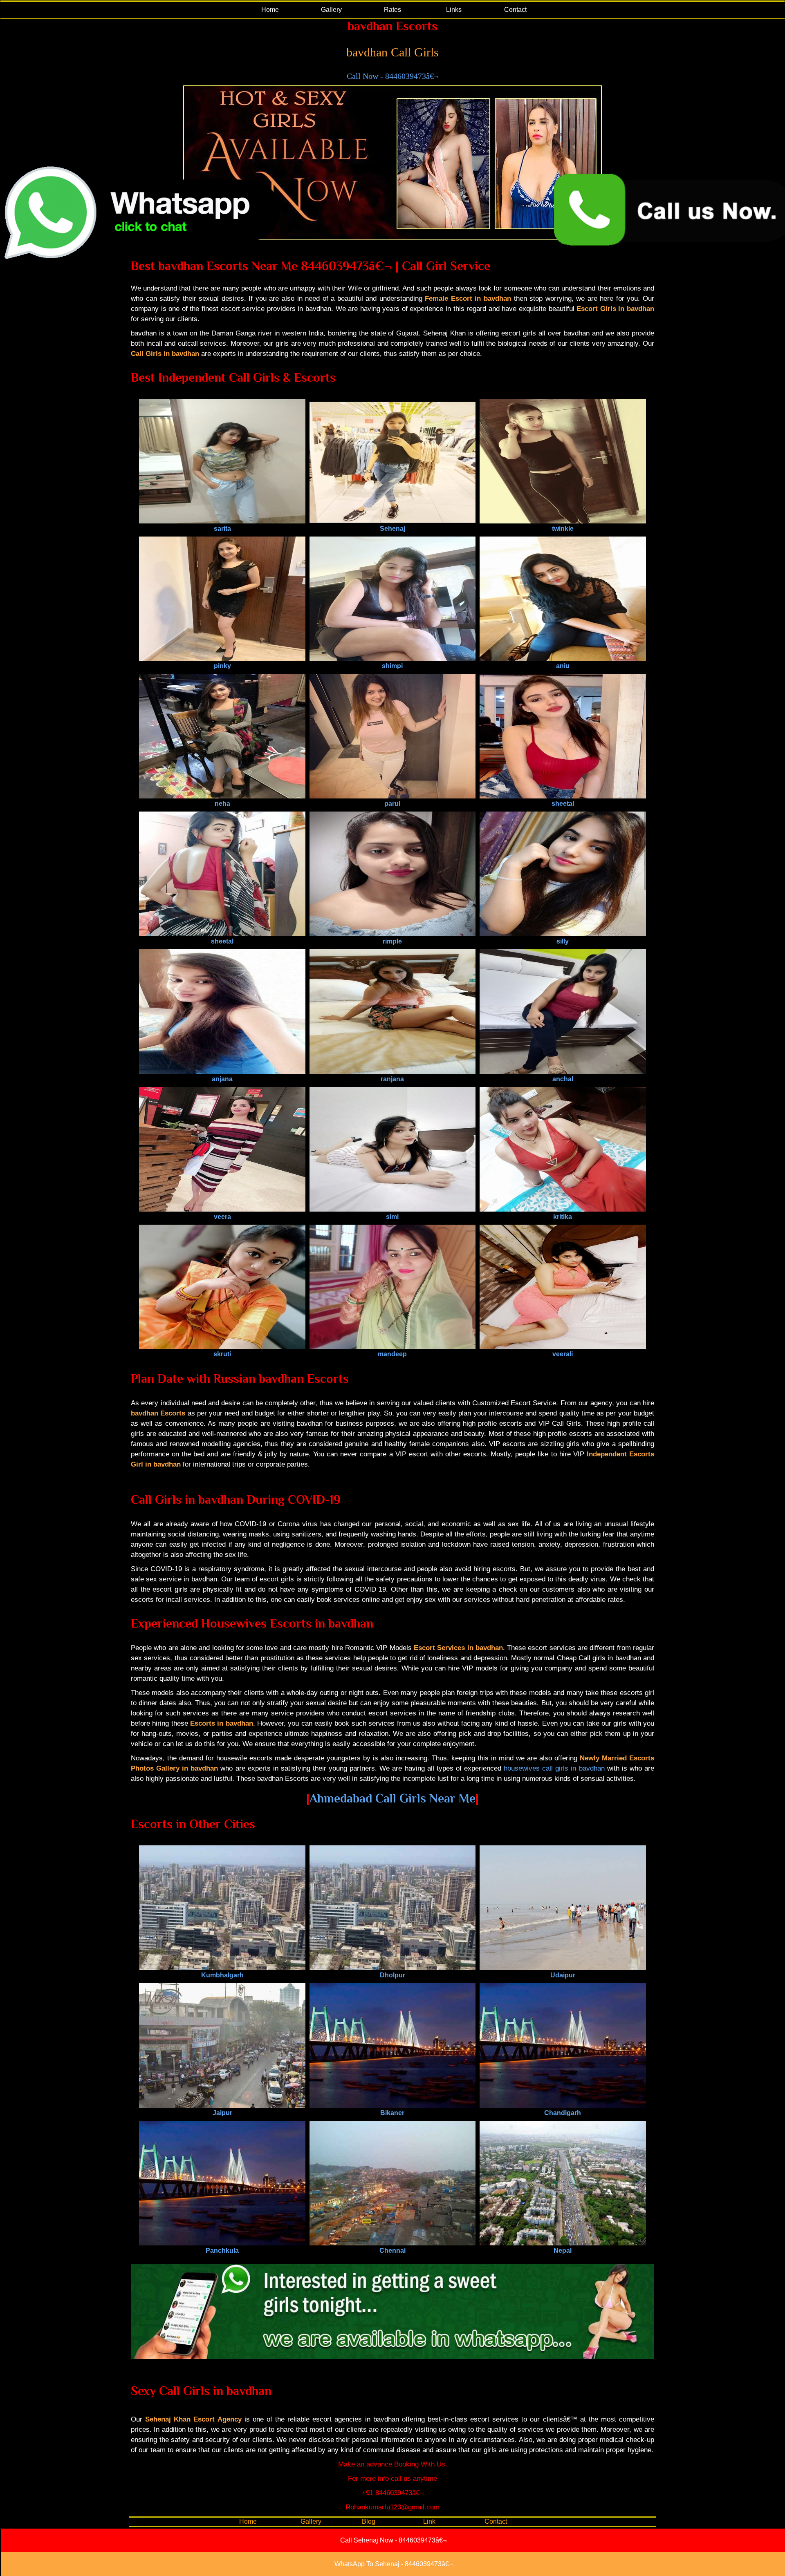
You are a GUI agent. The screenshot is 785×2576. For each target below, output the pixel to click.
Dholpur (392, 1975)
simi (392, 1217)
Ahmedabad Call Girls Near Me (392, 1798)
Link (429, 2521)
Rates (392, 10)
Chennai (392, 2251)
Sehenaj (392, 529)
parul (392, 804)
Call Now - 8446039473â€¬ (392, 76)
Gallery (331, 10)
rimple (392, 941)
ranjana (392, 1079)
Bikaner (392, 2113)
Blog (369, 2521)
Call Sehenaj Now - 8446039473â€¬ (393, 2540)
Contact (515, 10)
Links (454, 10)
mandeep (392, 1354)
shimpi (392, 666)
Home (270, 10)
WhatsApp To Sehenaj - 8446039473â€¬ (394, 2564)
